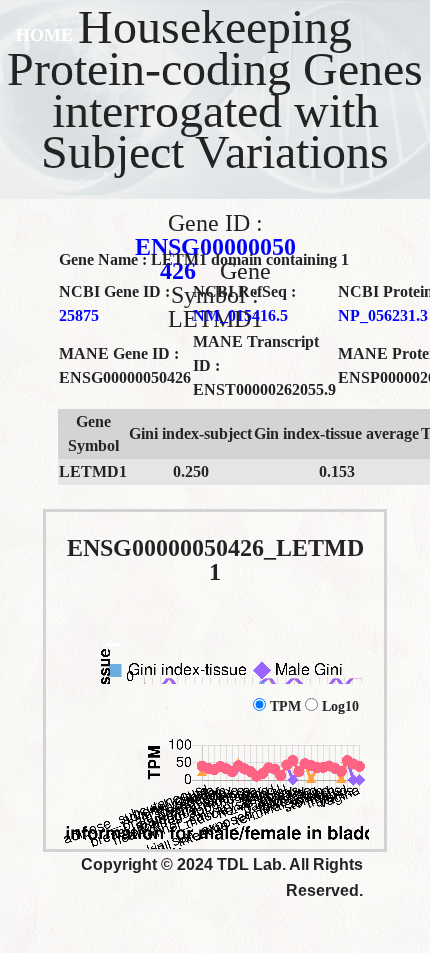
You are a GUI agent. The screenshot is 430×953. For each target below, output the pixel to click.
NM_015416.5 (240, 315)
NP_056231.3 (383, 315)
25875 (79, 315)
